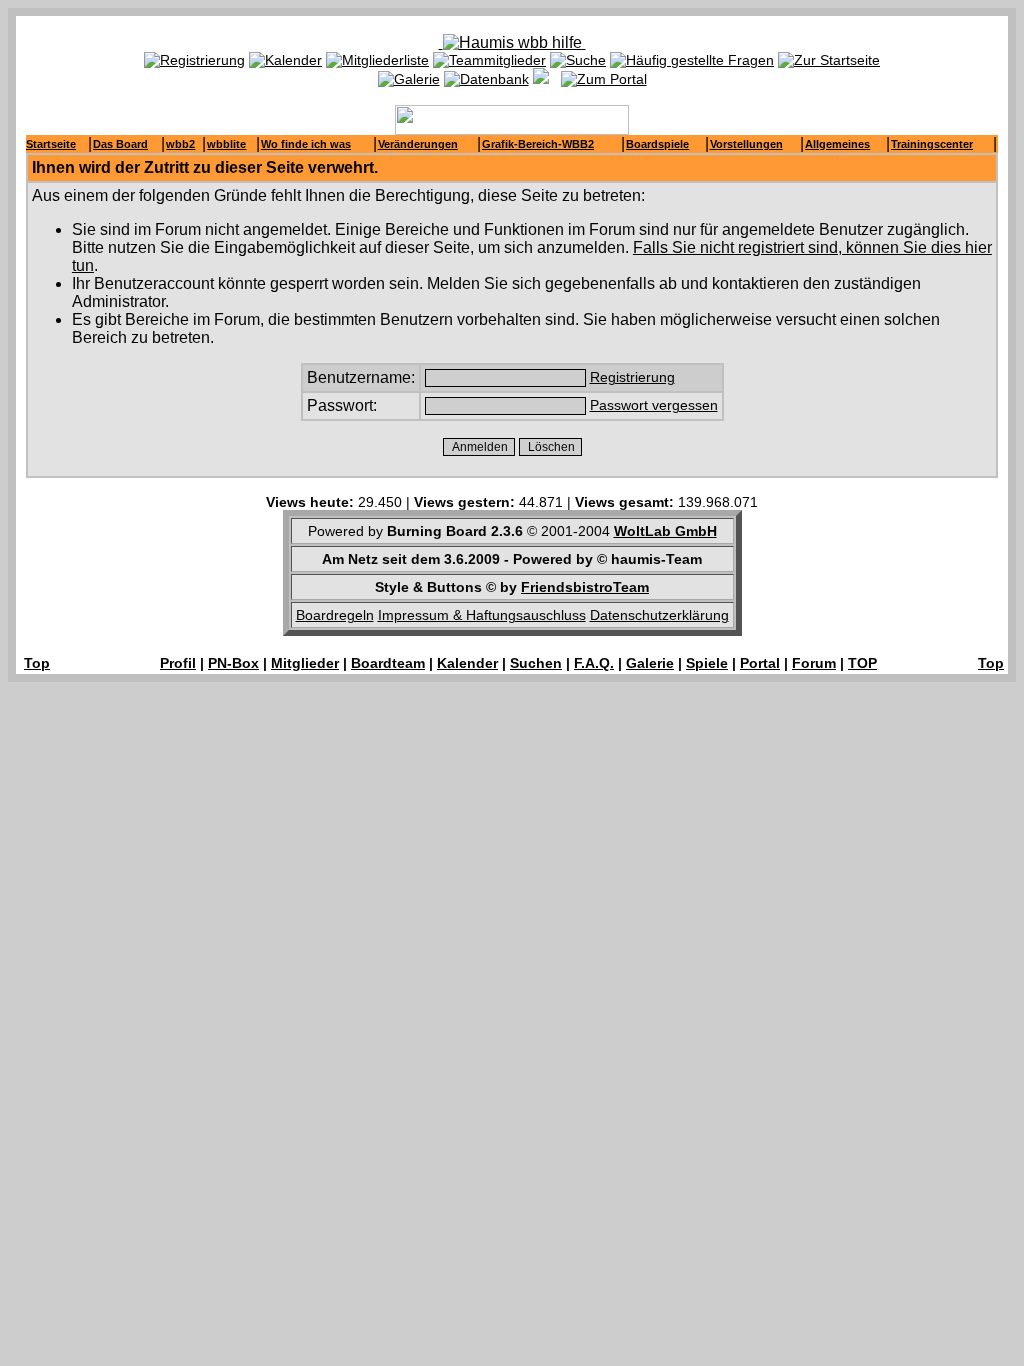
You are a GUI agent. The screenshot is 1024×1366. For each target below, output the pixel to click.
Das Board (120, 144)
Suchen (536, 663)
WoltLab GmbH (665, 531)
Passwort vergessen (654, 405)
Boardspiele (657, 144)
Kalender (467, 663)
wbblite (226, 144)
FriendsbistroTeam (585, 587)
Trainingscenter (932, 144)
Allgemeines (837, 144)
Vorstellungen (746, 144)
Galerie (650, 663)
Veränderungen (418, 144)
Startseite (51, 144)
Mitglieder (305, 663)
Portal (760, 663)
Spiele (707, 663)
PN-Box (233, 663)
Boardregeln (335, 615)
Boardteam (388, 663)
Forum (814, 663)
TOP (862, 663)
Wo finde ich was (306, 144)
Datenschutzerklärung (659, 615)
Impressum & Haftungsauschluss (482, 615)
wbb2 (180, 144)
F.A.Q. (594, 663)
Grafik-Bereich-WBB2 (538, 144)
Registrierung (632, 377)
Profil (178, 663)
